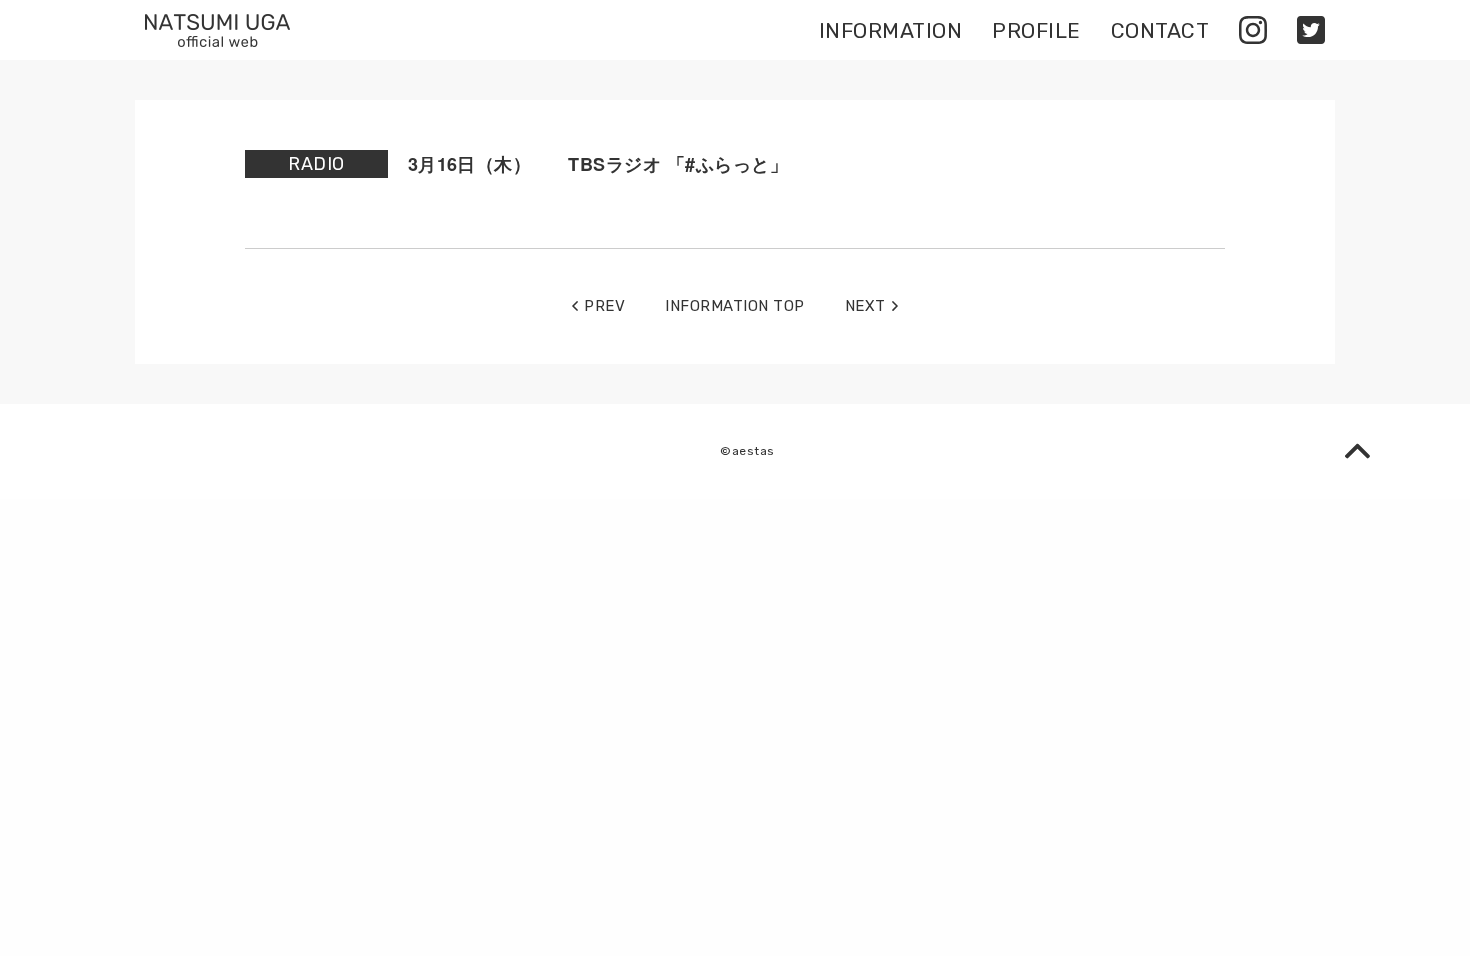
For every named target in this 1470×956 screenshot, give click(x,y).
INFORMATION (890, 30)
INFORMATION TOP (734, 306)
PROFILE (1036, 30)
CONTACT (1160, 30)
